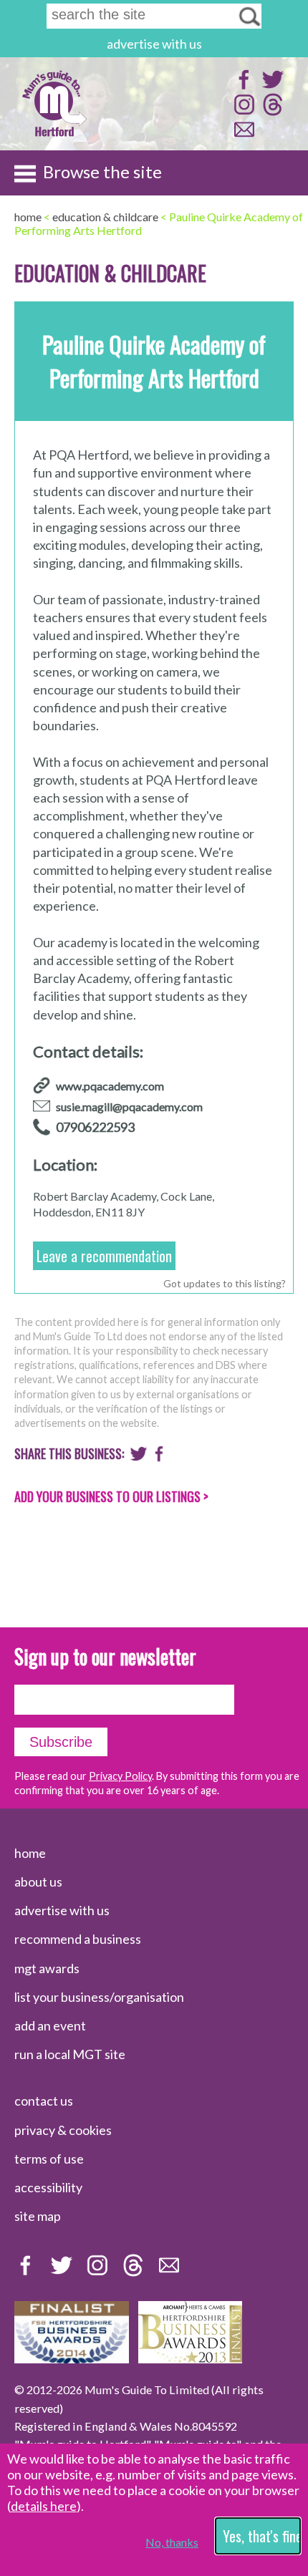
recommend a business (78, 1939)
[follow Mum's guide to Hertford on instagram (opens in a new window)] (242, 111)
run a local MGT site (70, 2054)
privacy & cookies (63, 2130)
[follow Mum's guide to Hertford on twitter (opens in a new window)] (271, 86)
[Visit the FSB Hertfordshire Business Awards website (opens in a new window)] (72, 2358)
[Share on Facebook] (159, 1457)
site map (38, 2216)
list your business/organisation (99, 1997)
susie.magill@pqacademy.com (129, 1107)
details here (44, 2506)
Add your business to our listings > (111, 1496)
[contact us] (242, 136)
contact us (44, 2101)
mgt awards (47, 1968)
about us (38, 1882)
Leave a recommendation (104, 1256)
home (30, 1853)
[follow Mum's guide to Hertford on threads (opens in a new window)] (271, 111)
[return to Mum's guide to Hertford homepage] (54, 135)
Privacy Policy (120, 1776)
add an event (50, 2025)
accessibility (48, 2187)
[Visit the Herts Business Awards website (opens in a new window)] (190, 2358)
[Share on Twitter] (139, 1457)
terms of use (49, 2159)
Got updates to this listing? (225, 1283)
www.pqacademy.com (110, 1086)
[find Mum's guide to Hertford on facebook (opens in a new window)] (242, 86)
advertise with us (154, 44)
